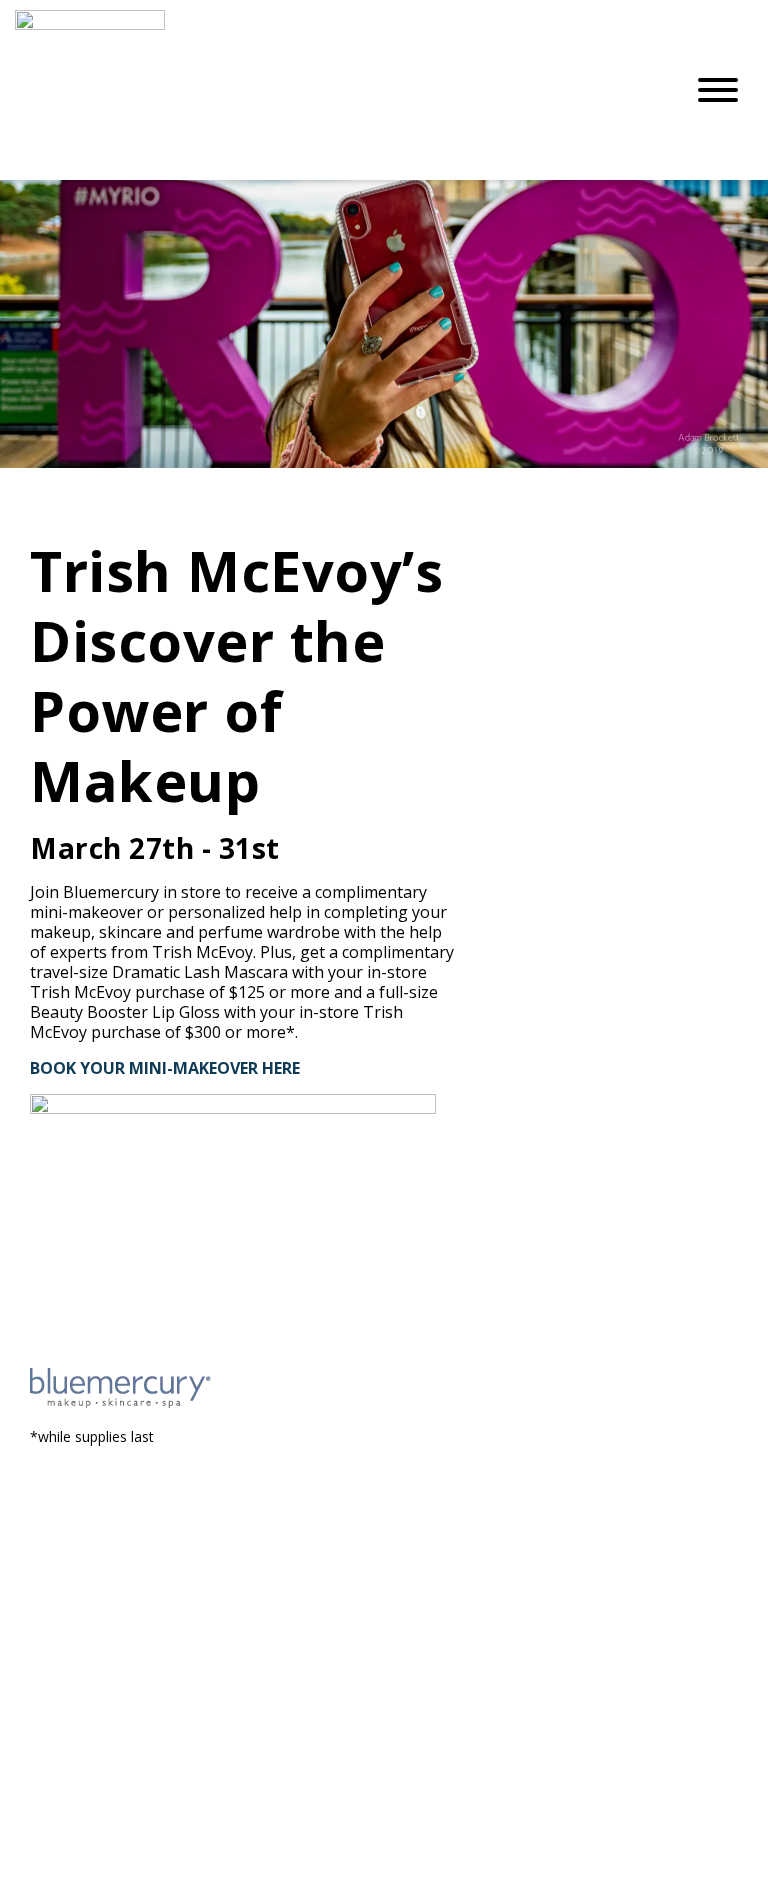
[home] (334, 90)
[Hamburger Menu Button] (718, 90)
